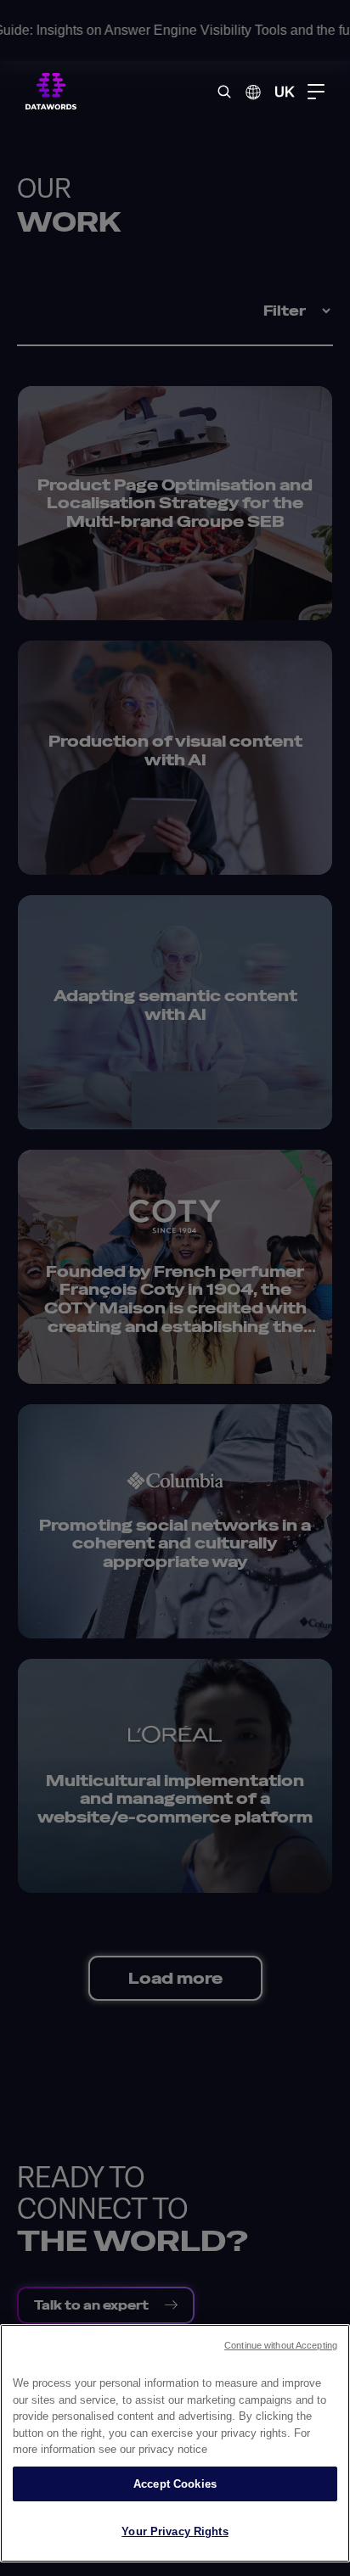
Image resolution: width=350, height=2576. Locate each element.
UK (284, 91)
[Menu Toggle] (316, 92)
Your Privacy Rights (175, 2531)
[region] (175, 2443)
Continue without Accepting (281, 2345)
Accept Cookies (175, 2484)
